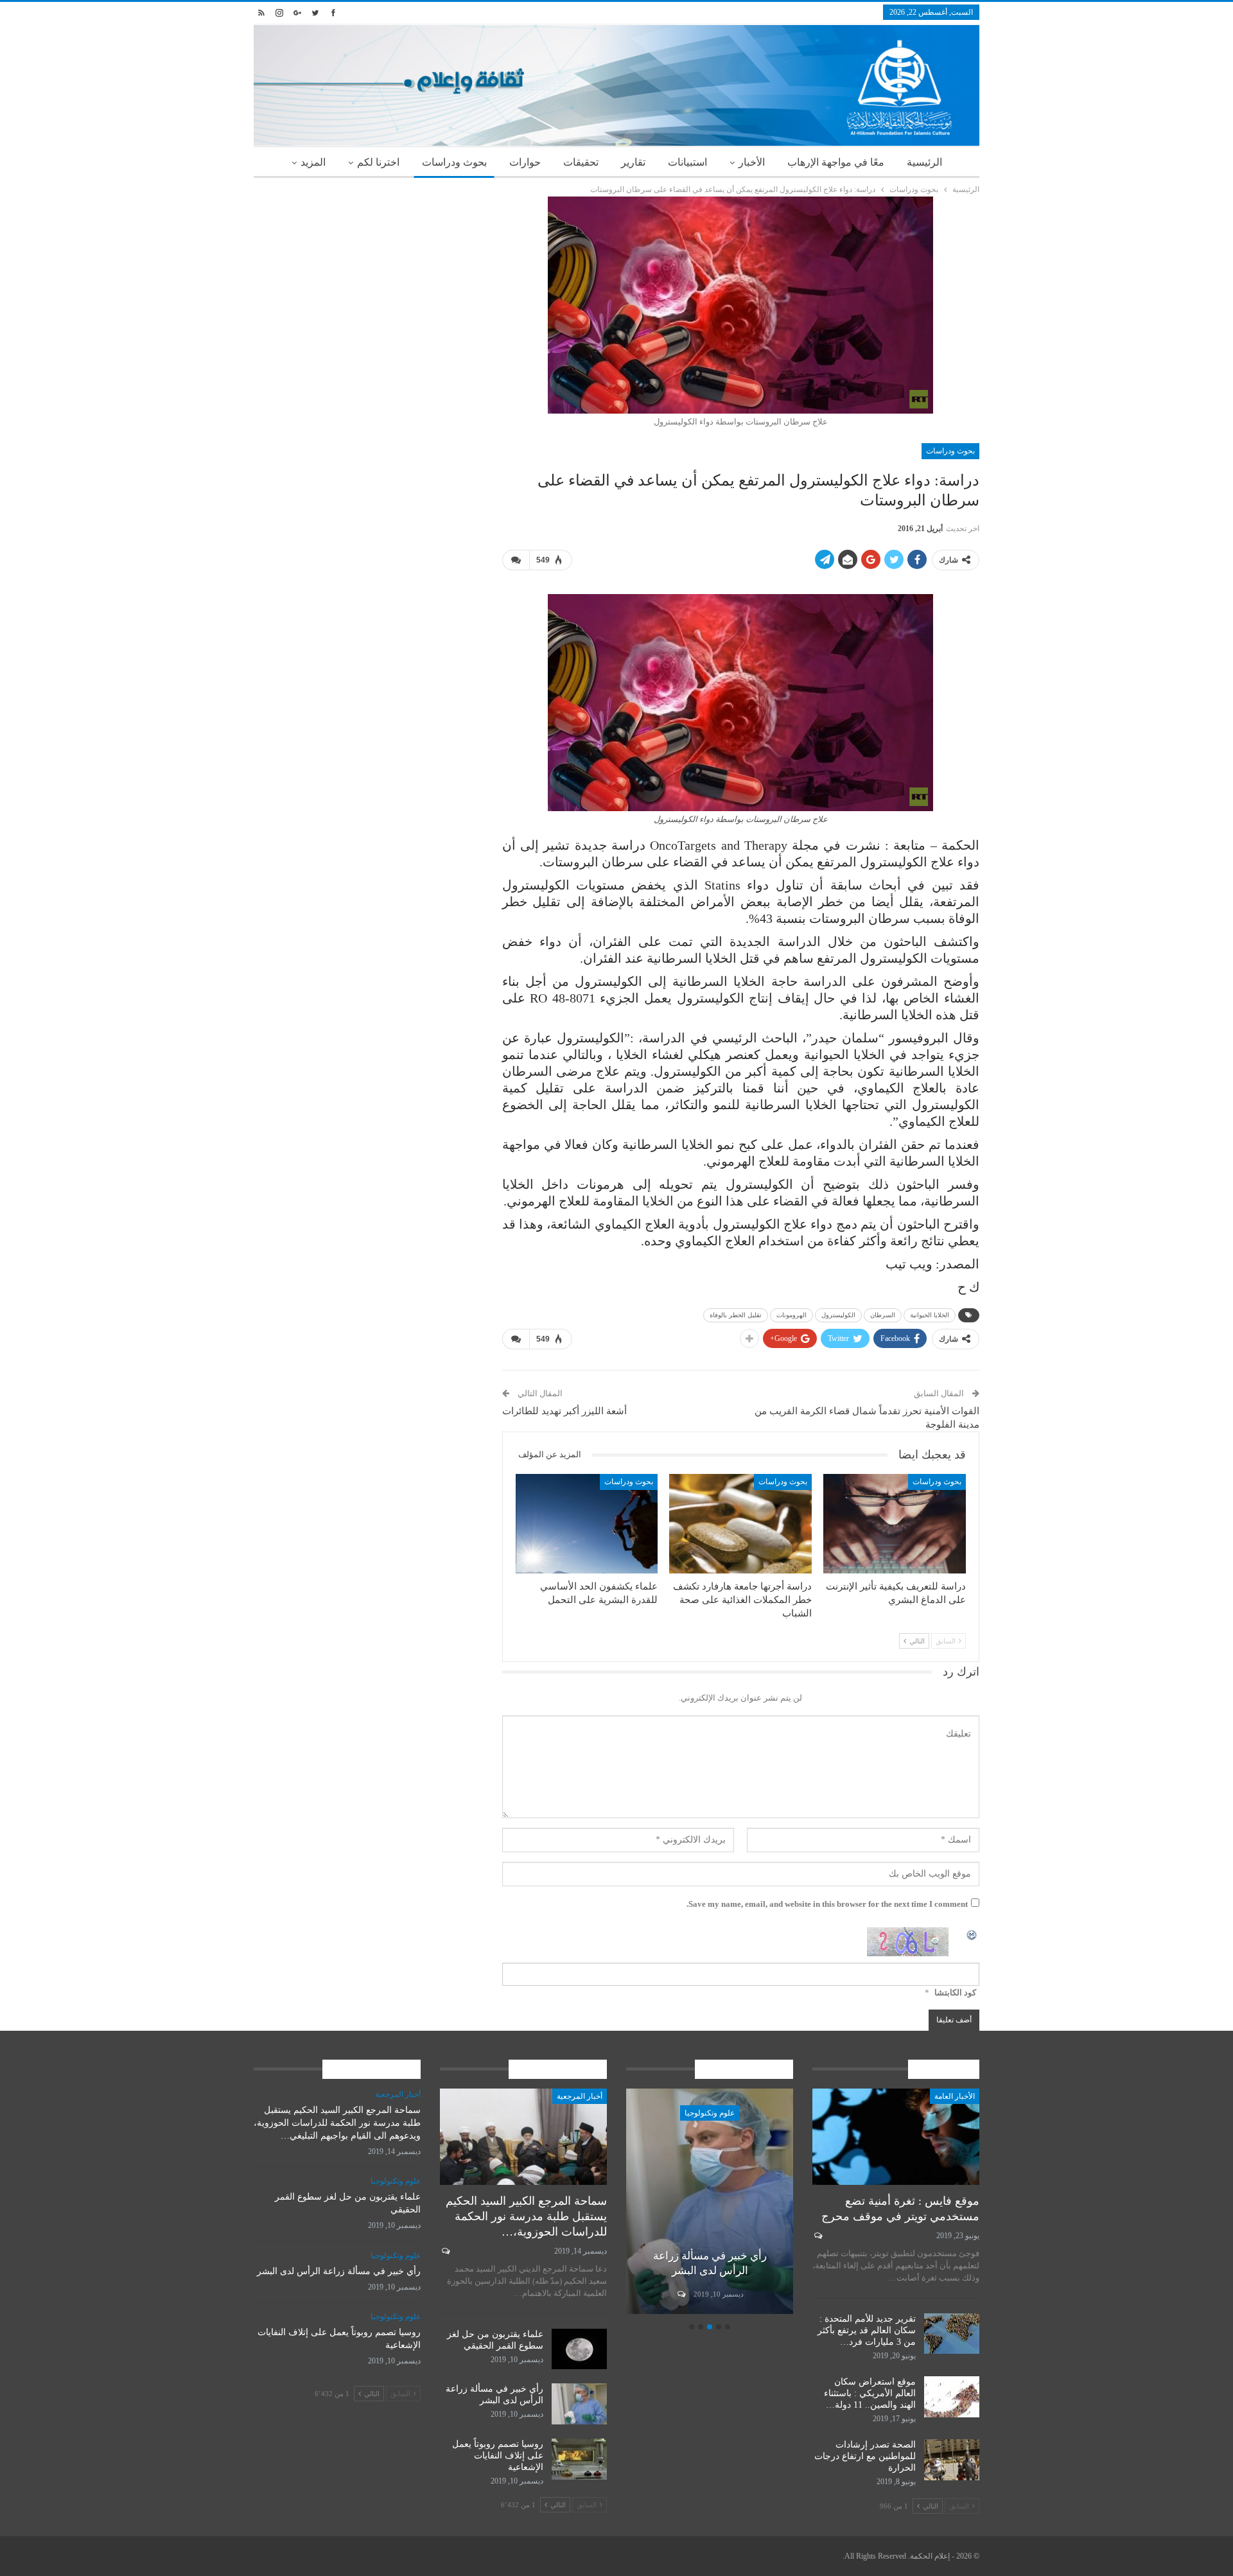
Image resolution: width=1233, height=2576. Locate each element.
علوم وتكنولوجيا (645, 2113)
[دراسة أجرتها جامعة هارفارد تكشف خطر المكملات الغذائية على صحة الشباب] (740, 1524)
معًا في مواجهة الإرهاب (836, 162)
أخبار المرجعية (580, 2096)
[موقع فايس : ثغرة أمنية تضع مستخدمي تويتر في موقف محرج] (896, 2137)
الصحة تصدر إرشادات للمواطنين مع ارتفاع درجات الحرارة (865, 2456)
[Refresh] (972, 1934)
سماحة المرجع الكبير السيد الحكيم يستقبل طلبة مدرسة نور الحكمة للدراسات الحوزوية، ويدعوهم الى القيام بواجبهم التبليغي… (337, 2123)
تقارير (633, 162)
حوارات (525, 162)
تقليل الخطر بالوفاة (736, 1315)
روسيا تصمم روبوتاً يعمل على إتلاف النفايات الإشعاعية (498, 2456)
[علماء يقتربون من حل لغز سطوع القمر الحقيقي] (579, 2349)
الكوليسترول (838, 1315)
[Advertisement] (368, 286)
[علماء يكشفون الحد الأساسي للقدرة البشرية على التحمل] (587, 1524)
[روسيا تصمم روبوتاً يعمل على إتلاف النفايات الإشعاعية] (645, 2201)
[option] (645, 2203)
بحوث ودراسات (454, 162)
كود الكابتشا (955, 1993)
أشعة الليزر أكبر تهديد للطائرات (564, 1411)
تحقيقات (581, 162)
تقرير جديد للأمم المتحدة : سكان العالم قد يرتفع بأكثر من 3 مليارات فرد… (867, 2330)
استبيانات (687, 162)
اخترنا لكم (378, 162)
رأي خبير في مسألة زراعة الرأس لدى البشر (339, 2271)
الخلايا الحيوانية (930, 1315)
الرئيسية (924, 162)
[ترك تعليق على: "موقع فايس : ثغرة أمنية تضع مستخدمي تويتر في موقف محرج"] (817, 2236)
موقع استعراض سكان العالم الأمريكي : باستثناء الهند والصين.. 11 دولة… (870, 2393)
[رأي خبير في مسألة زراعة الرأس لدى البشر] (579, 2404)
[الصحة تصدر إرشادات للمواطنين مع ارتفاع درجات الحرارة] (952, 2460)
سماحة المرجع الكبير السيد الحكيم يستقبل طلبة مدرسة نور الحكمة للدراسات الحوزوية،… (526, 2216)
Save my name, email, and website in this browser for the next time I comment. (827, 1904)
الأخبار (752, 162)
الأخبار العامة (955, 2096)
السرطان (883, 1315)
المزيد (313, 162)
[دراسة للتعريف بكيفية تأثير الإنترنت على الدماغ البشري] (895, 1524)
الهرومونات (791, 1315)
